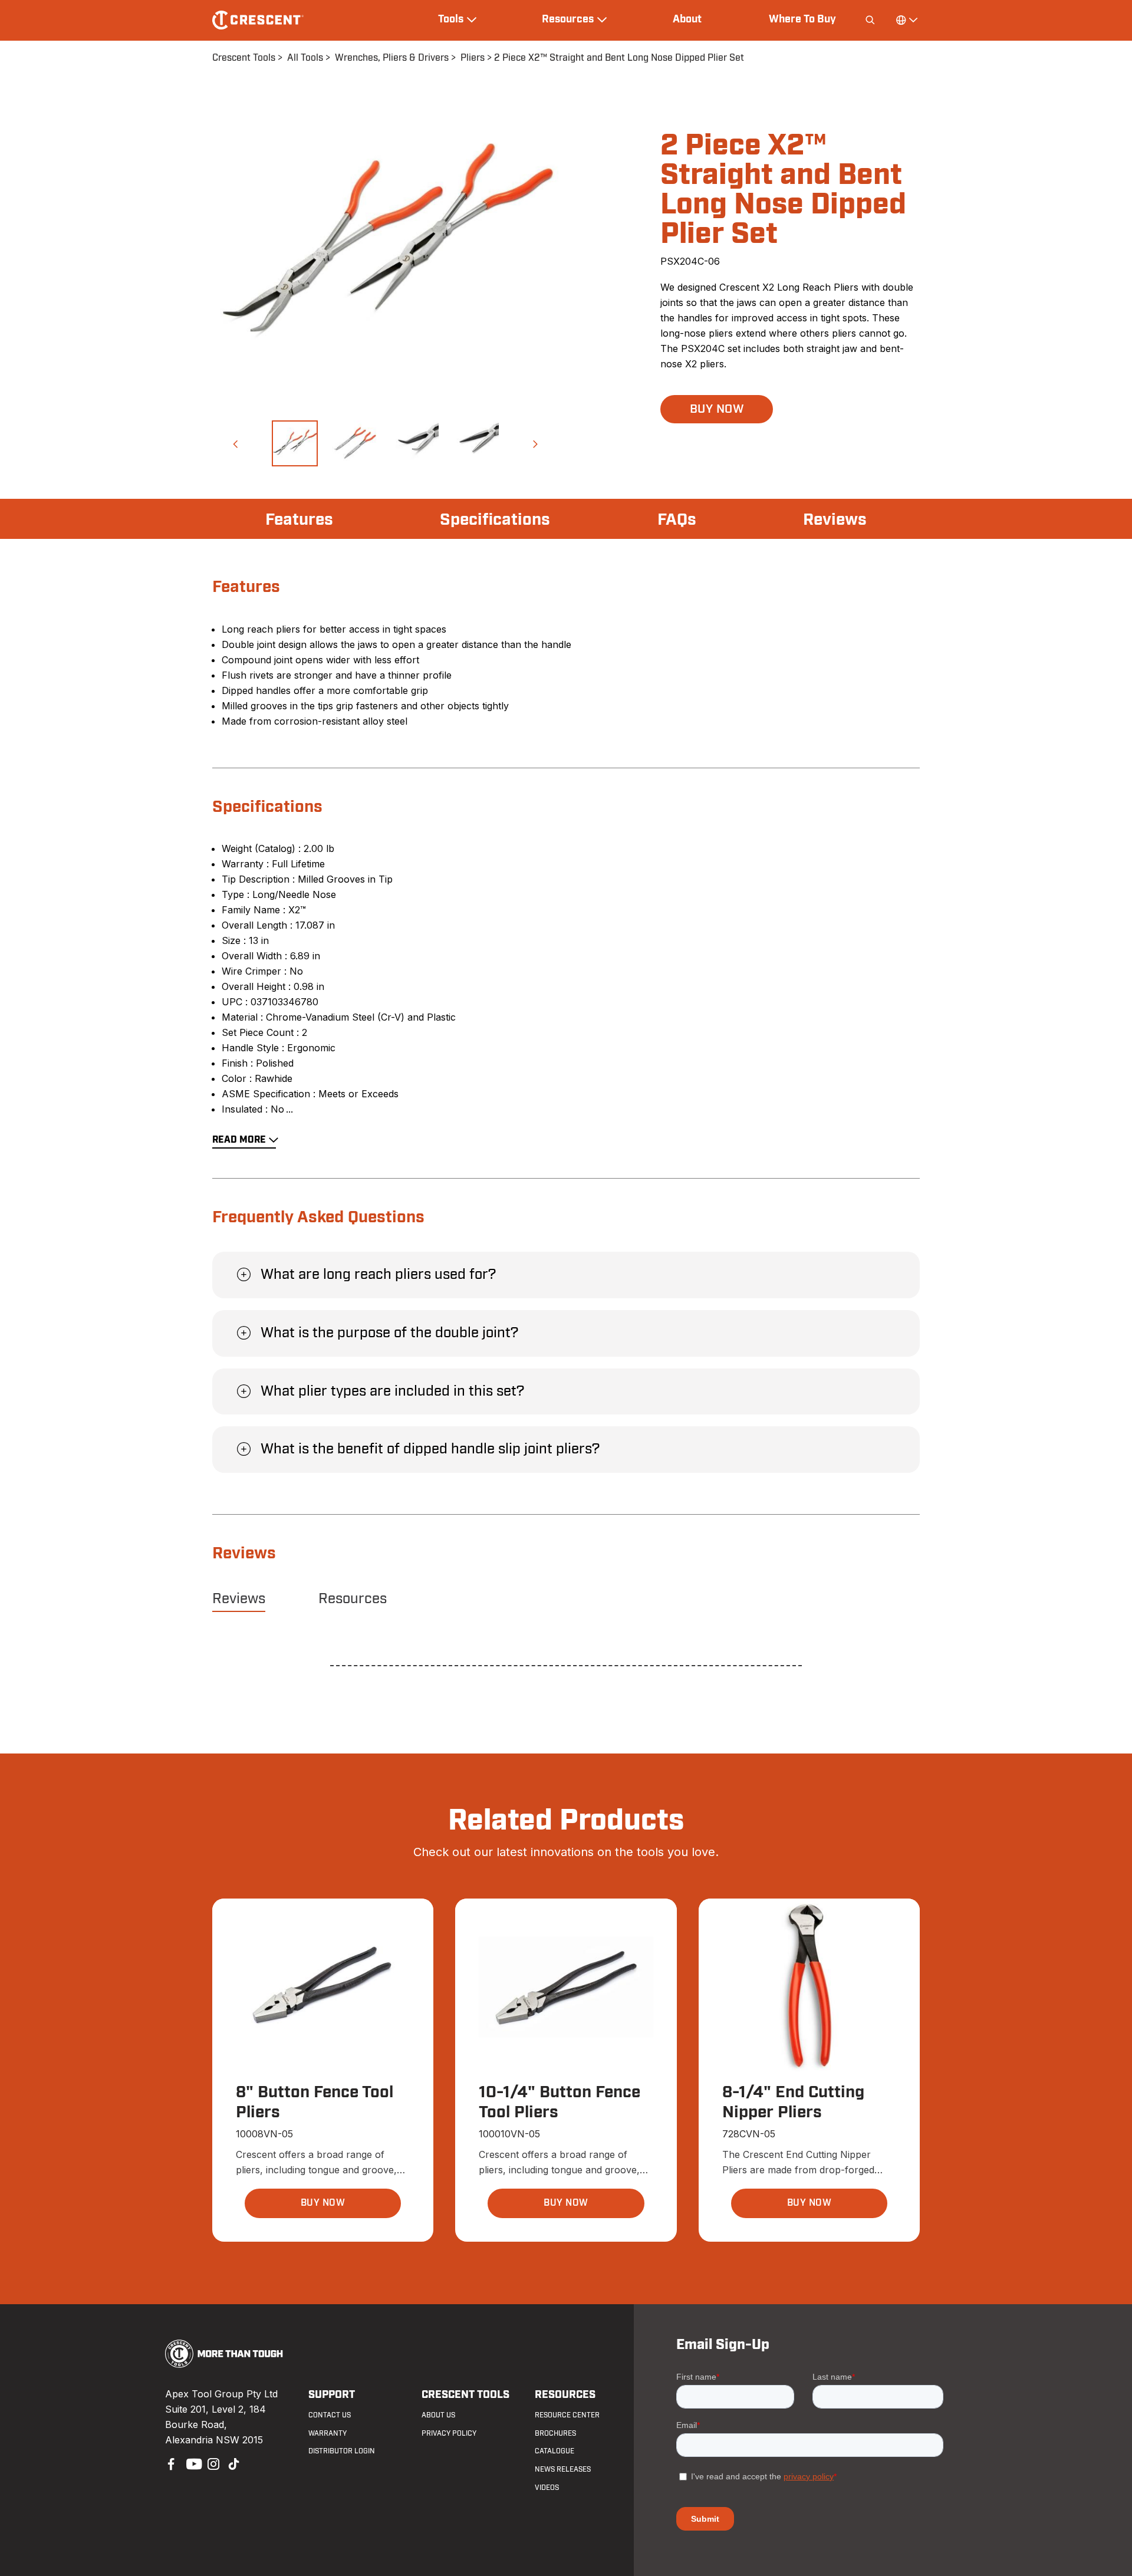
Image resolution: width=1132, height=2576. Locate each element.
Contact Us (330, 2415)
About (687, 19)
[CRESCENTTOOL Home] (224, 2364)
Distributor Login (342, 2451)
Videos (547, 2488)
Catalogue (555, 2451)
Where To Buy (802, 19)
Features (299, 520)
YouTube (191, 2463)
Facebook (170, 2463)
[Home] (258, 20)
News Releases (563, 2469)
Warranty (328, 2433)
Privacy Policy (449, 2433)
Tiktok (233, 2463)
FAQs (677, 520)
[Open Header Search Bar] (870, 20)
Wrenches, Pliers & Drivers (392, 58)
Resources (353, 1599)
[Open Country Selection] (906, 20)
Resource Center (567, 2415)
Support (332, 2395)
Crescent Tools (244, 58)
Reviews (835, 520)
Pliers (473, 58)
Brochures (555, 2433)
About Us (438, 2415)
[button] (235, 443)
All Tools (305, 58)
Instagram (212, 2463)
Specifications (495, 520)
